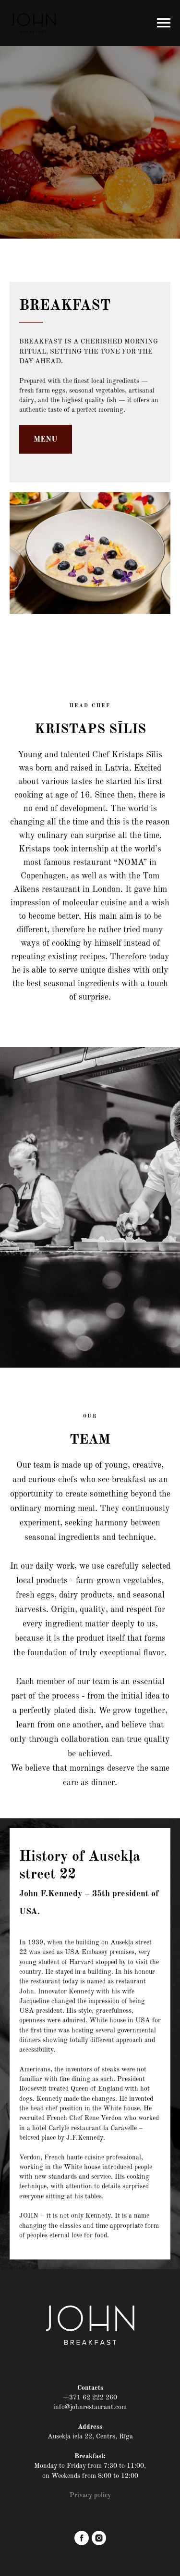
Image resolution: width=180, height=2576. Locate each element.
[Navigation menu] (164, 23)
